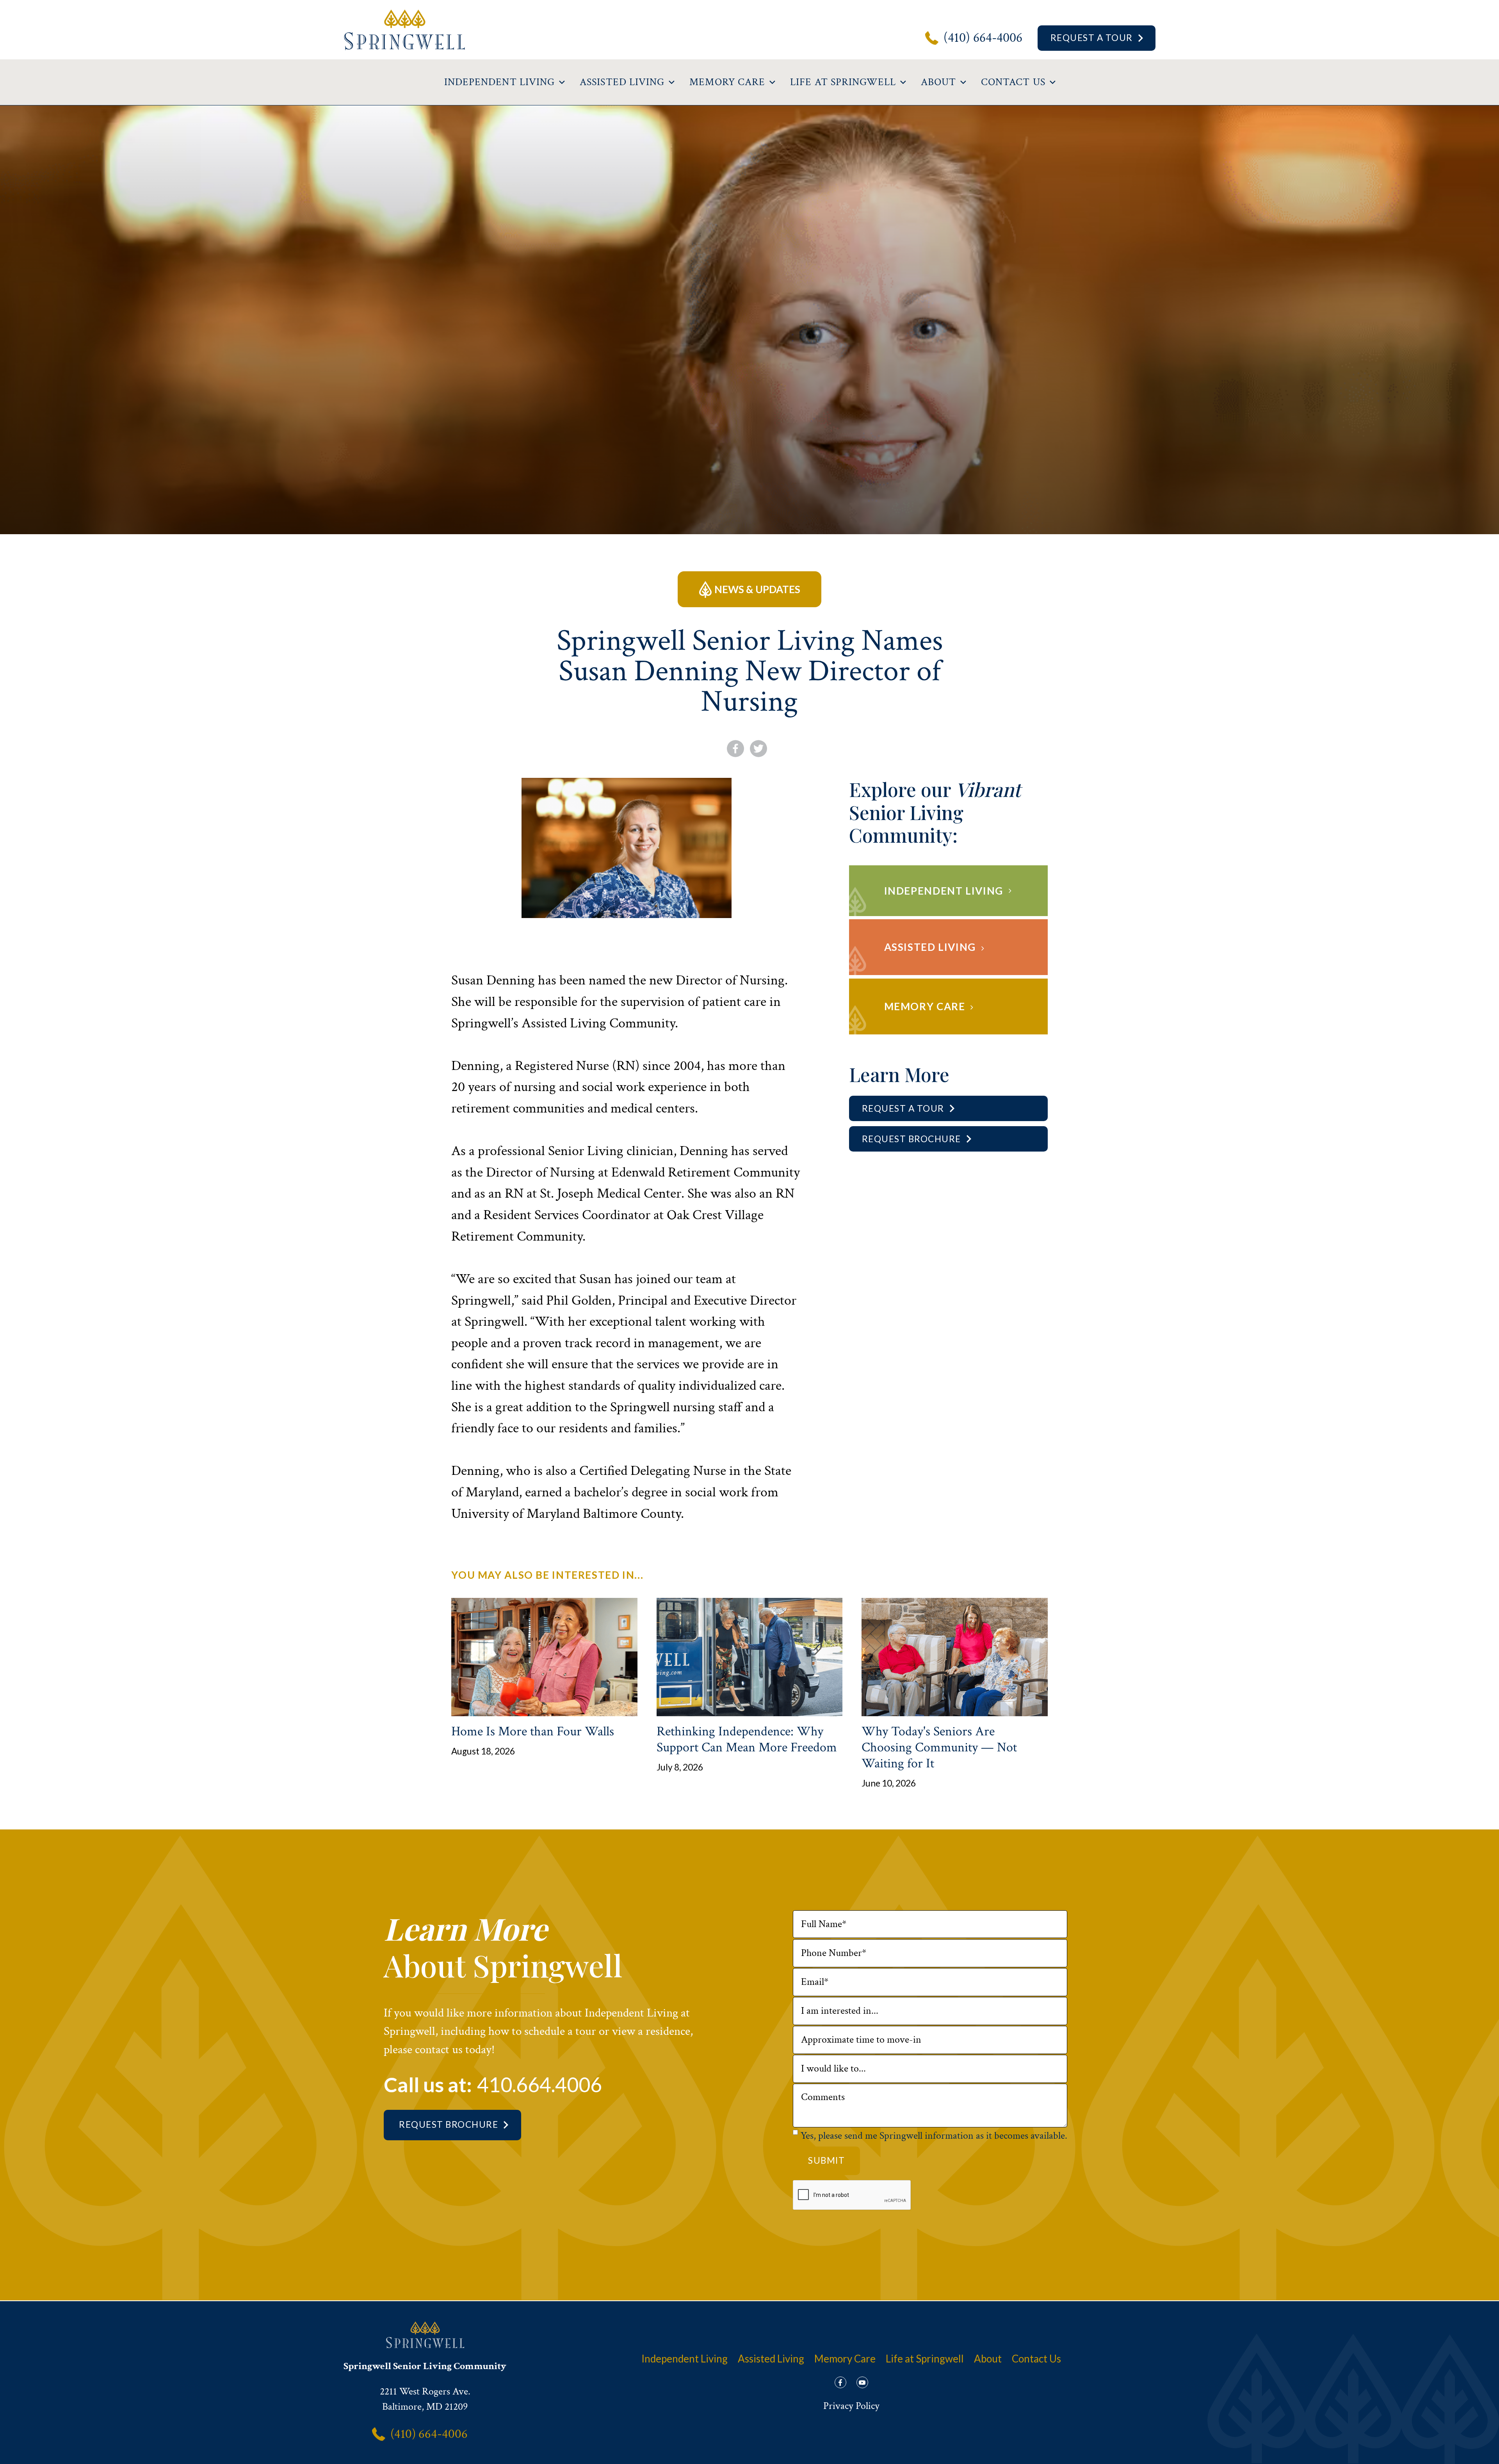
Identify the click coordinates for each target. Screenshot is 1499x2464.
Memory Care (845, 2359)
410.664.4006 (539, 2084)
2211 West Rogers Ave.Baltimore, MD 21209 (425, 2399)
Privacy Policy (851, 2406)
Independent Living (685, 2359)
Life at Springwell (925, 2359)
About (988, 2359)
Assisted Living (771, 2359)
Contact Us (1036, 2359)
